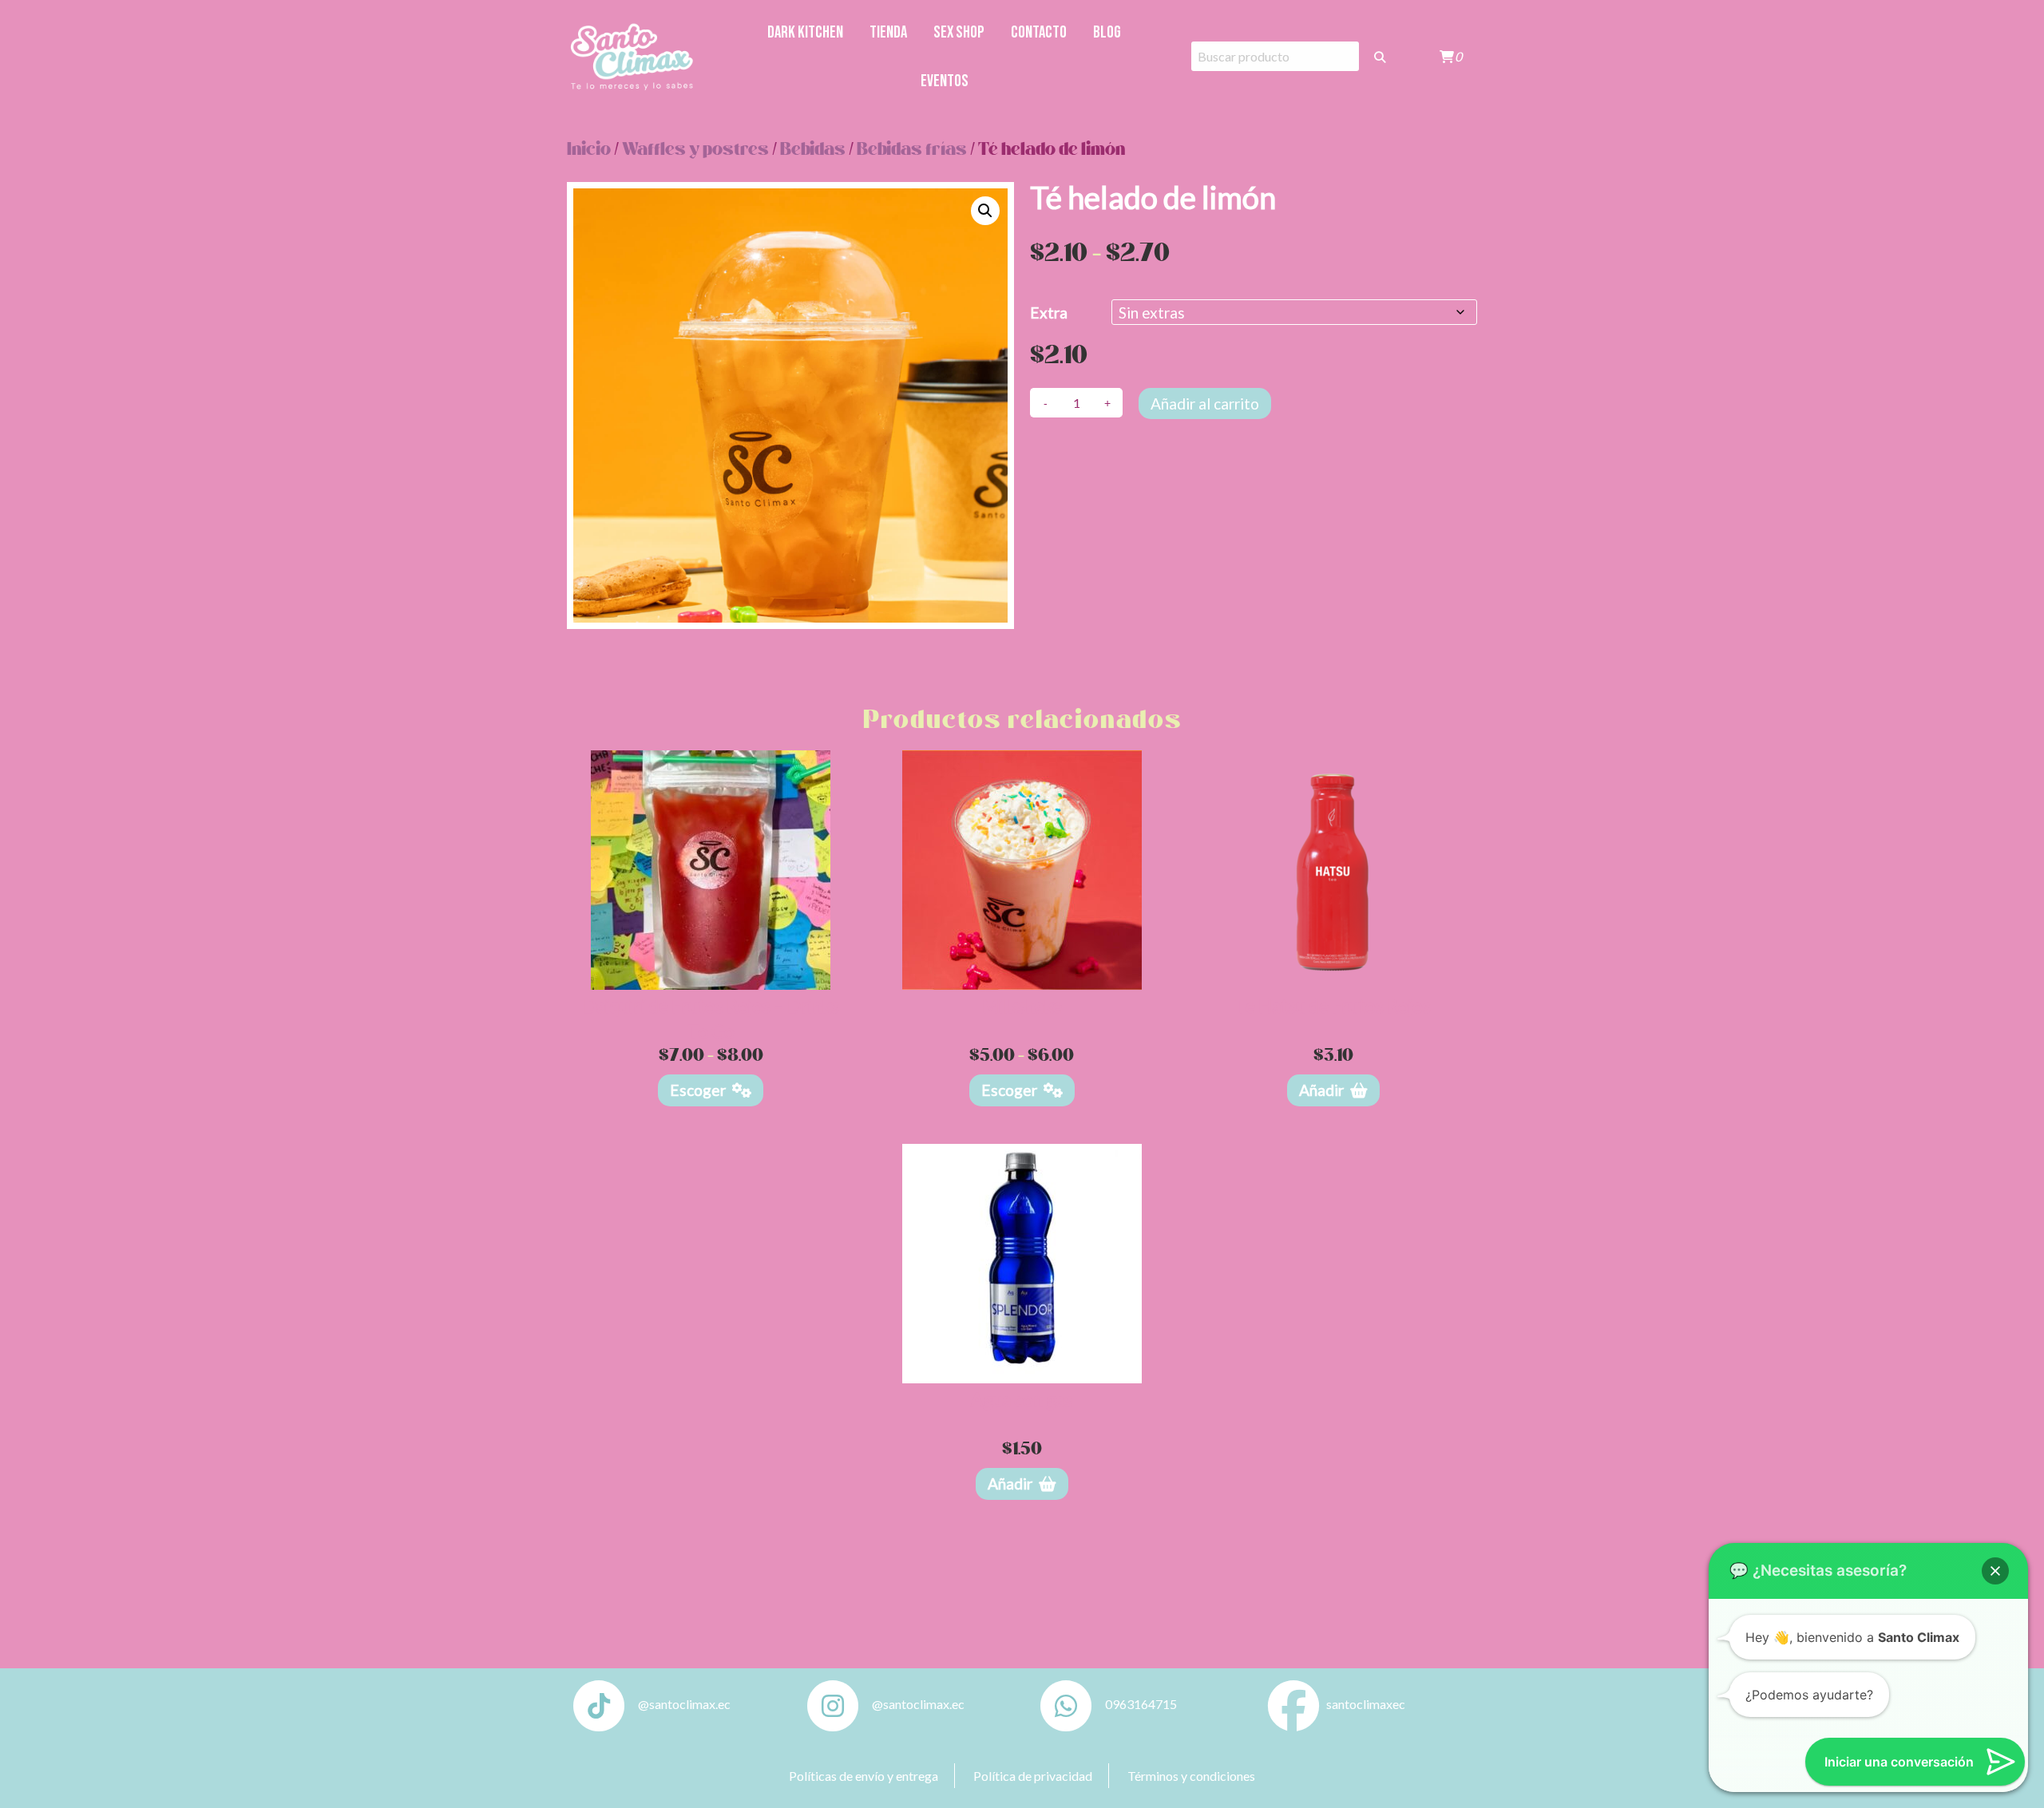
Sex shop (959, 32)
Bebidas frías (912, 150)
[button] (985, 211)
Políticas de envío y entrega (864, 1776)
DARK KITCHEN (805, 32)
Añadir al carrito (1205, 404)
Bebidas (813, 150)
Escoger (698, 1090)
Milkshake (1022, 1006)
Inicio (589, 150)
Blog (1107, 32)
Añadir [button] (1321, 1090)
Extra (1049, 313)
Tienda (888, 32)
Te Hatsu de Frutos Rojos (1333, 1006)
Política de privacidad (1033, 1776)
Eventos (945, 81)
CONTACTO (1039, 32)
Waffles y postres (695, 150)
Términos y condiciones (1191, 1776)
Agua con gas (1022, 1400)
